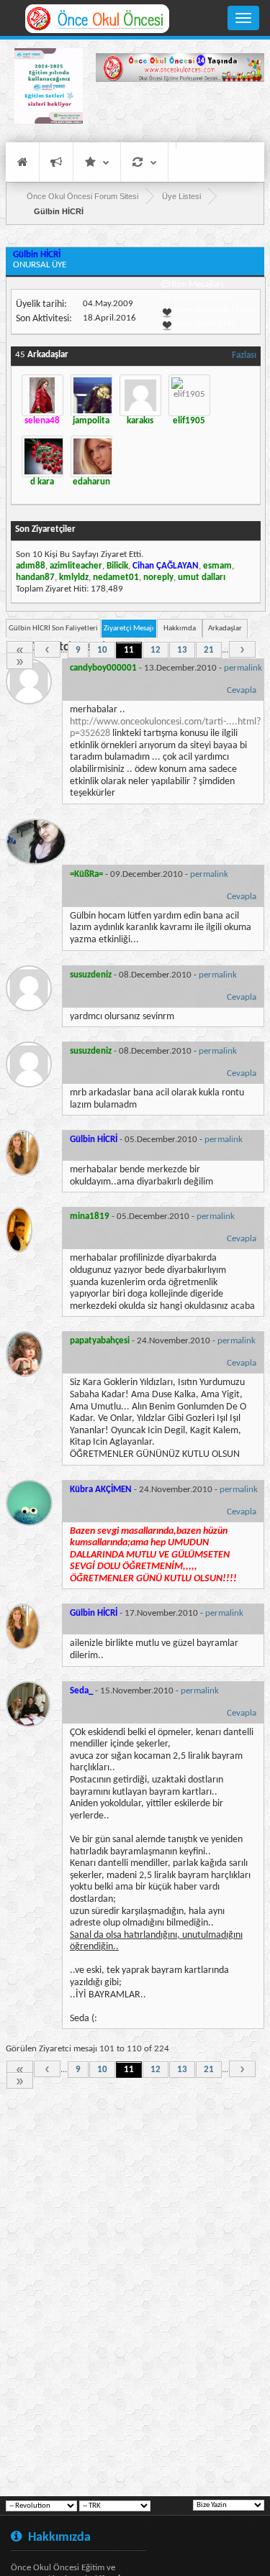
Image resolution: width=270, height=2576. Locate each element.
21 (209, 650)
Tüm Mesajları (197, 284)
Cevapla (242, 690)
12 (156, 650)
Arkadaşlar (225, 629)
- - (166, 668)
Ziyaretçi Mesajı (129, 629)
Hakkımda (180, 629)
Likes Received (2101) (215, 310)
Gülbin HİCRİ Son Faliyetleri (53, 629)
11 (129, 650)
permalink (243, 668)
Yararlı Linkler (97, 162)
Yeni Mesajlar (56, 162)
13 (182, 650)
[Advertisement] (180, 111)
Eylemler (144, 162)
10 (102, 650)
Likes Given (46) (204, 323)
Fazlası (244, 355)
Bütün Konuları (202, 297)
